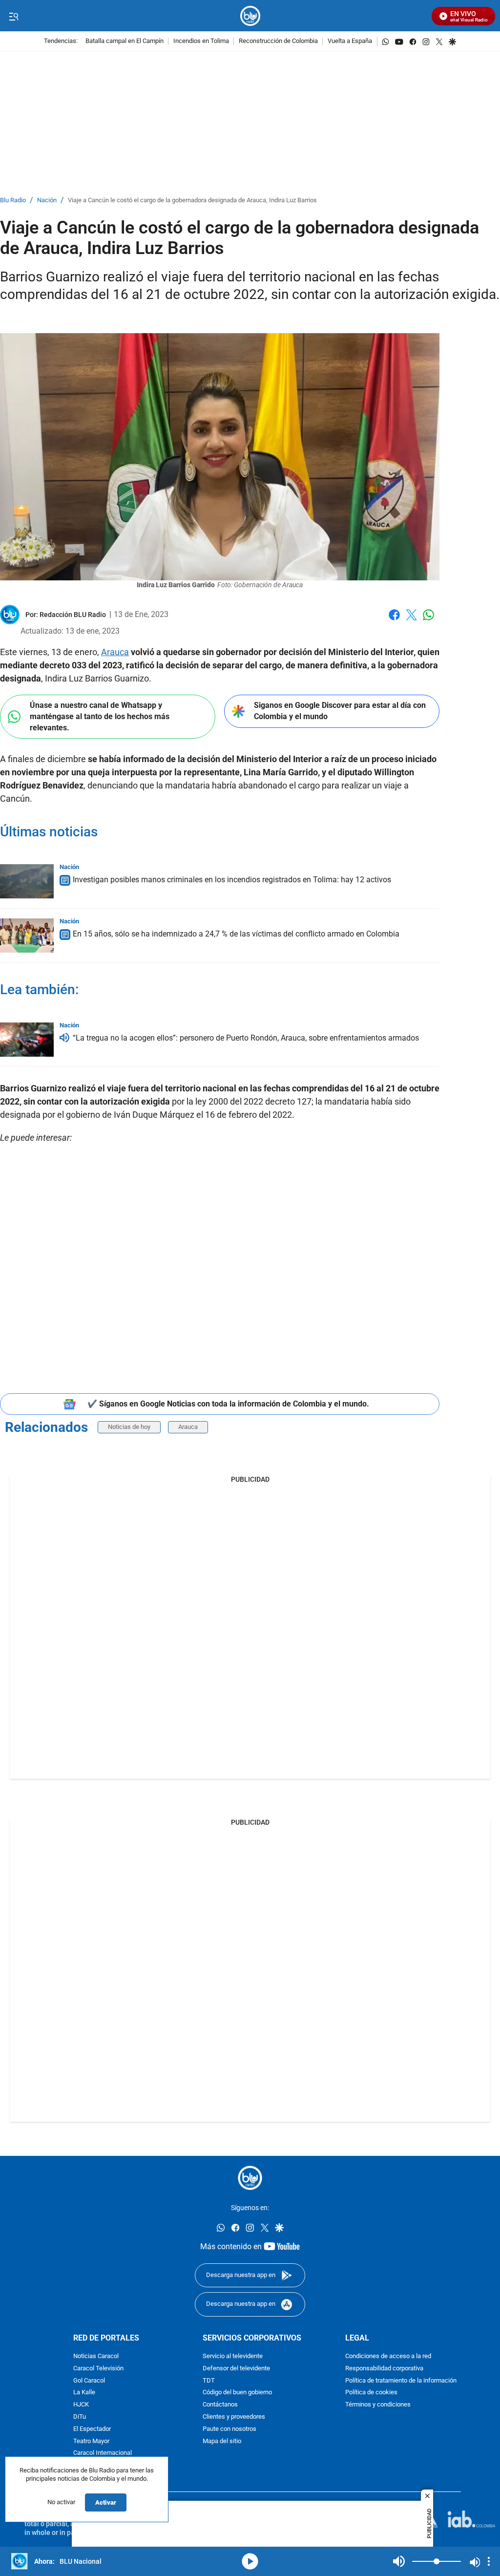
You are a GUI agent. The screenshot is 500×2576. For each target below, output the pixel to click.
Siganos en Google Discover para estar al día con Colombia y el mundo (340, 711)
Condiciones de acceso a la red (388, 2356)
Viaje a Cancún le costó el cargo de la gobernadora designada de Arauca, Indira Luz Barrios (192, 201)
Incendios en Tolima (201, 41)
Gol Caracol (89, 2381)
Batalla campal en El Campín (125, 41)
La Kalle (84, 2393)
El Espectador (92, 2429)
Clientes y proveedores (234, 2417)
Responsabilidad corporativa (384, 2369)
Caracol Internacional (103, 2453)
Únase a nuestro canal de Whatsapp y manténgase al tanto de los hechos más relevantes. (100, 716)
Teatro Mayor (91, 2441)
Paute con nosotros (229, 2429)
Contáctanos (220, 2405)
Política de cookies (371, 2393)
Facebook (394, 621)
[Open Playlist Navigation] (489, 2561)
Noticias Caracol (96, 2356)
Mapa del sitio (222, 2441)
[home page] (250, 16)
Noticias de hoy (129, 1427)
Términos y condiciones (378, 2405)
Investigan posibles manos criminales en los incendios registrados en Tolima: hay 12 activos (232, 880)
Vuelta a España (350, 41)
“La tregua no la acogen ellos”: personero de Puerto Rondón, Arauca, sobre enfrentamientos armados (246, 1038)
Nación (47, 201)
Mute (399, 2561)
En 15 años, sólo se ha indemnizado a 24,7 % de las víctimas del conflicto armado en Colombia (236, 934)
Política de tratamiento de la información (401, 2381)
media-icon (250, 2561)
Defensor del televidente (236, 2369)
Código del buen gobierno (237, 2393)
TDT (209, 2381)
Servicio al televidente (233, 2356)
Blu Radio (13, 201)
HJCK (81, 2405)
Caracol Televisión (98, 2369)
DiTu (80, 2417)
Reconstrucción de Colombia (278, 41)
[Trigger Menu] (13, 16)
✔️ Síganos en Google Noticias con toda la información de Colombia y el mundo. (228, 1404)
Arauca (115, 652)
